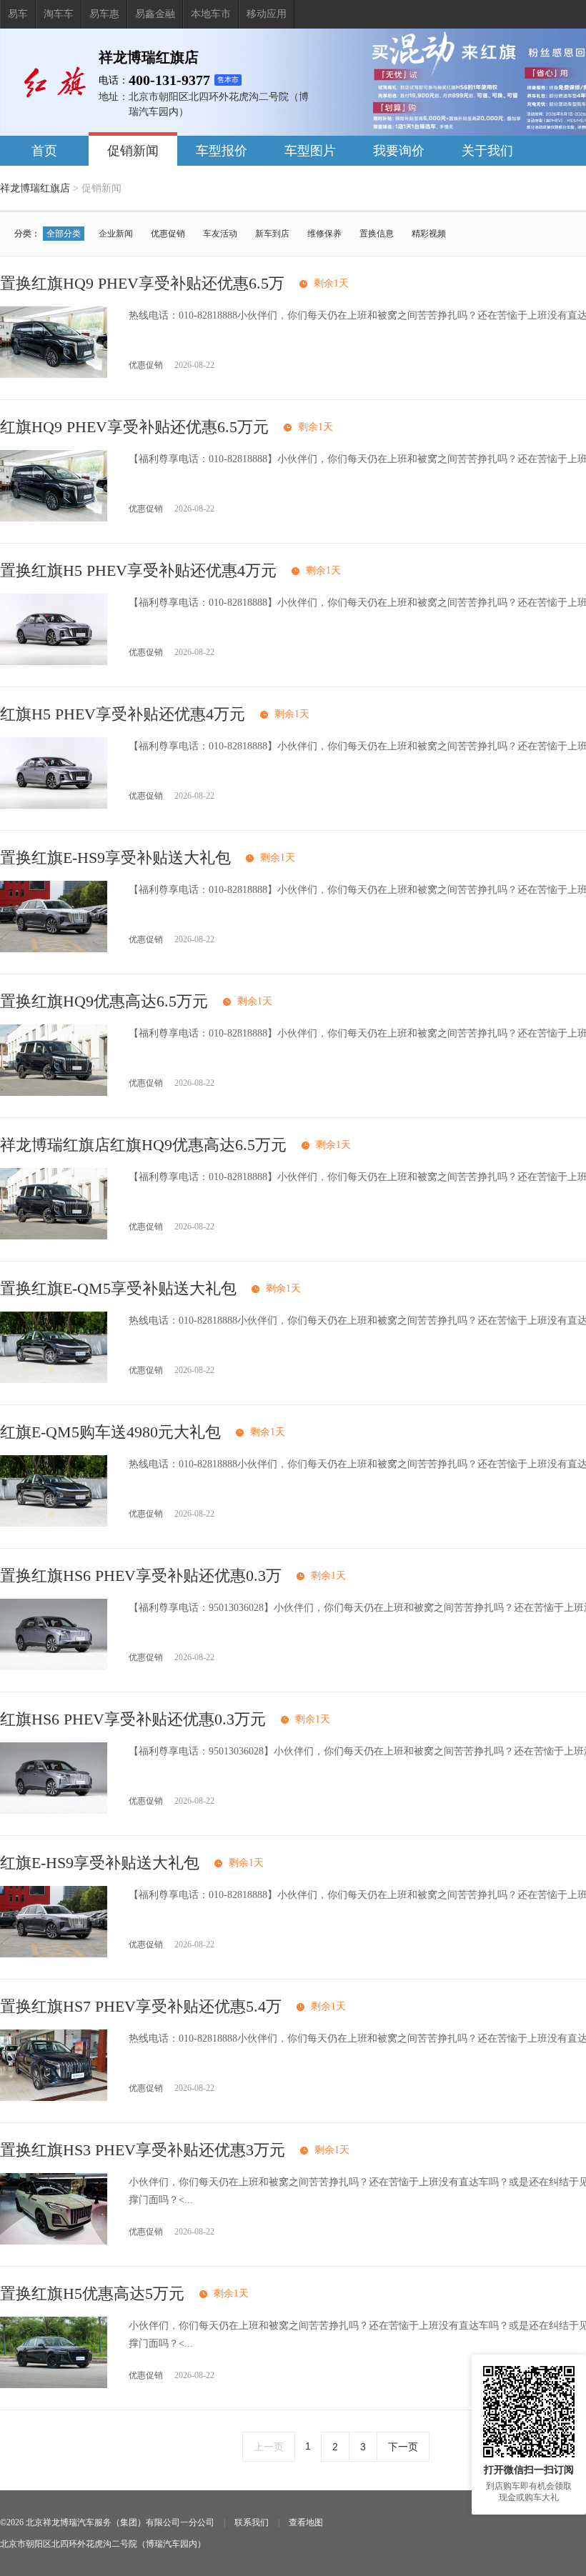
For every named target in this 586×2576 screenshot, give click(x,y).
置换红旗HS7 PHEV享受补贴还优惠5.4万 (141, 2006)
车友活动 (220, 234)
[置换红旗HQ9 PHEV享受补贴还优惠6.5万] (54, 375)
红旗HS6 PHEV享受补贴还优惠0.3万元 (133, 1719)
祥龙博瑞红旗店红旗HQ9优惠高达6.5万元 (143, 1145)
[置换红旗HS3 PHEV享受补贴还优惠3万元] (54, 2241)
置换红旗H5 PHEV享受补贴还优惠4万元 (138, 570)
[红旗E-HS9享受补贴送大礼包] (54, 1954)
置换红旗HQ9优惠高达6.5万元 (104, 1001)
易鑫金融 (155, 14)
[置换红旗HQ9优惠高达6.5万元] (54, 1093)
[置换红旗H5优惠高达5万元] (54, 2385)
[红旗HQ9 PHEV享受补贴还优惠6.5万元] (54, 518)
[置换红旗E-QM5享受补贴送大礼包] (54, 1380)
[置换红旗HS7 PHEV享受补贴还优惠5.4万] (54, 2098)
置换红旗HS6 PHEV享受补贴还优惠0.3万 (141, 1576)
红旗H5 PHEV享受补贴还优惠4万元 (123, 714)
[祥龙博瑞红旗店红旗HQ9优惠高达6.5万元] (54, 1236)
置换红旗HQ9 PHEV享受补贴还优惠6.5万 (142, 283)
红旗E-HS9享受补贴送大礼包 (100, 1863)
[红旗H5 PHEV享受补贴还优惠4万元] (54, 805)
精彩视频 (429, 234)
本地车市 (211, 14)
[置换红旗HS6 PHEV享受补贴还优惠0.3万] (54, 1667)
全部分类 (64, 234)
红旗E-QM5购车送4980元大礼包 (110, 1432)
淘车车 (59, 14)
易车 (18, 14)
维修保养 (324, 234)
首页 (44, 151)
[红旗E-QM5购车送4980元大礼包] (54, 1523)
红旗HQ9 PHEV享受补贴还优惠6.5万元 (134, 427)
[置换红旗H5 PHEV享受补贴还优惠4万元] (54, 662)
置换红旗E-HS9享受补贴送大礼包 (115, 858)
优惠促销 (168, 234)
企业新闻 (116, 234)
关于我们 (487, 151)
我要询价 (399, 151)
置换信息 (377, 234)
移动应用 (267, 14)
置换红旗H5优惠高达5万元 (92, 2293)
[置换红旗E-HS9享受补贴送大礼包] (54, 949)
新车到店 (272, 234)
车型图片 (310, 151)
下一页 (403, 2447)
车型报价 (222, 151)
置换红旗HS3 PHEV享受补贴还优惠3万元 (143, 2150)
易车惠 (104, 14)
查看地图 (306, 2522)
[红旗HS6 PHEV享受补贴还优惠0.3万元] (54, 1811)
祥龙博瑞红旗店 (35, 188)
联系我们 (252, 2522)
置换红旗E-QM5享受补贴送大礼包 (118, 1288)
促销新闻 (133, 151)
